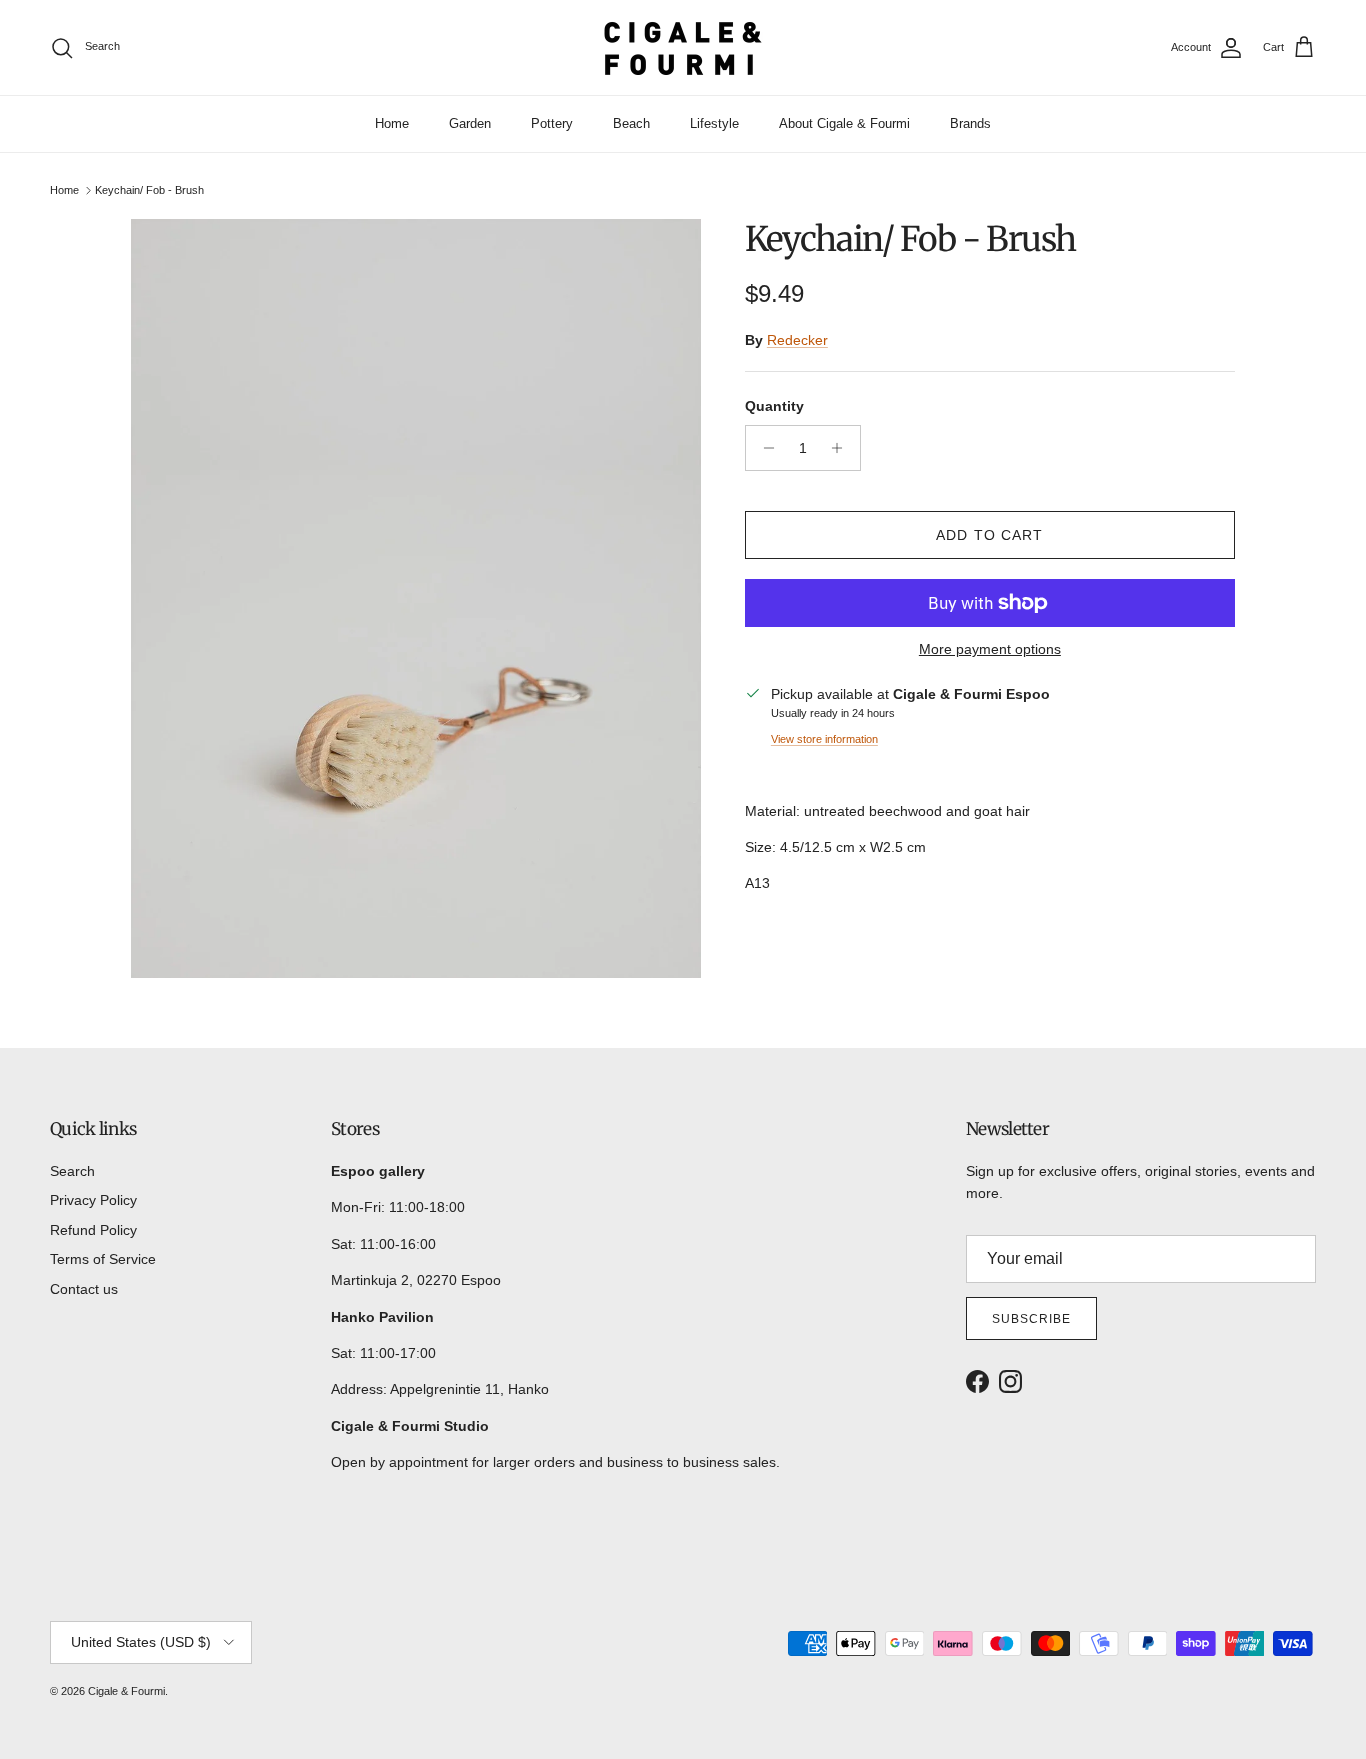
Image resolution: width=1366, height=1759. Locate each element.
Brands (970, 123)
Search (72, 1171)
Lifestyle (714, 123)
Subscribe (1031, 1319)
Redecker (797, 340)
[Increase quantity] (842, 448)
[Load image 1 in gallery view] (416, 599)
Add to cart (989, 535)
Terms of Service (103, 1259)
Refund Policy (93, 1230)
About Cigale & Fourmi (844, 123)
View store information (824, 739)
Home (392, 123)
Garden (470, 123)
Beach (631, 123)
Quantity (774, 406)
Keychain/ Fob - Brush (149, 190)
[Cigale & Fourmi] (683, 47)
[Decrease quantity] (763, 448)
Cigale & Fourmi (126, 1691)
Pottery (552, 123)
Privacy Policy (93, 1200)
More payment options (990, 649)
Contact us (84, 1289)
